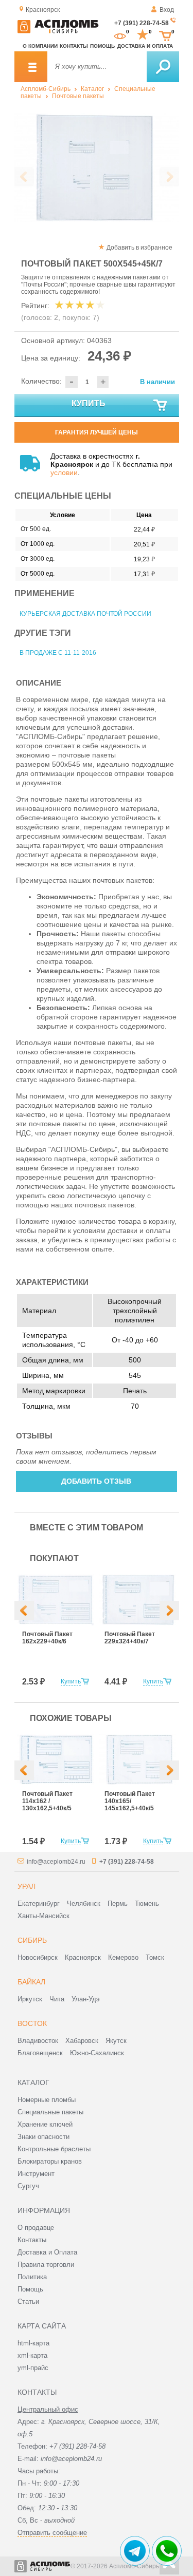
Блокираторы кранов (50, 2161)
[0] (120, 35)
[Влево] (24, 1611)
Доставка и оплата (145, 46)
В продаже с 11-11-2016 (58, 653)
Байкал (31, 1982)
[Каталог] (31, 67)
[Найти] (163, 67)
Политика (32, 2277)
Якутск (116, 2041)
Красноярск (83, 1957)
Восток (32, 2023)
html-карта (33, 2343)
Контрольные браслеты (54, 2149)
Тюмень (147, 1903)
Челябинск (84, 1903)
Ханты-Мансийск (43, 1916)
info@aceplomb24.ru (56, 1862)
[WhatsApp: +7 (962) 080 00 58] (167, 2551)
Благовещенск (40, 2053)
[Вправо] (169, 1611)
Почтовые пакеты (78, 96)
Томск (155, 1957)
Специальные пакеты (50, 2112)
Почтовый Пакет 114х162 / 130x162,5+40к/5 (47, 1801)
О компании (40, 46)
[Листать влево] (24, 177)
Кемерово (123, 1957)
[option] (97, 168)
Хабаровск (82, 2041)
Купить (89, 403)
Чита (57, 1999)
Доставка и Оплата (47, 2252)
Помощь (102, 46)
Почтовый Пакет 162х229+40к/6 (47, 1638)
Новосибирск (38, 1957)
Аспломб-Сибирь (46, 89)
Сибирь (32, 1940)
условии (64, 472)
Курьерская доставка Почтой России (85, 614)
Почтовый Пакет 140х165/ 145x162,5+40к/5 (130, 1801)
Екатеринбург (39, 1903)
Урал (27, 1886)
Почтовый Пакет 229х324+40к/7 (130, 1638)
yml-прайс (33, 2368)
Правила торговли (46, 2265)
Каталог (92, 89)
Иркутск (30, 1999)
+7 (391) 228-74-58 (142, 23)
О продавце (36, 2228)
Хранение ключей (45, 2124)
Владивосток (38, 2041)
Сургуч (28, 2186)
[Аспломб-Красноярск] (58, 31)
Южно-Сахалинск (97, 2053)
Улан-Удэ (86, 1999)
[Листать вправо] (169, 177)
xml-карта (32, 2355)
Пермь (118, 1903)
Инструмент (36, 2174)
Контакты (74, 46)
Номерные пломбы (47, 2100)
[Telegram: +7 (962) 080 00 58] (135, 2551)
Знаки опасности (43, 2137)
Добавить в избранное (139, 248)
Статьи (28, 2302)
